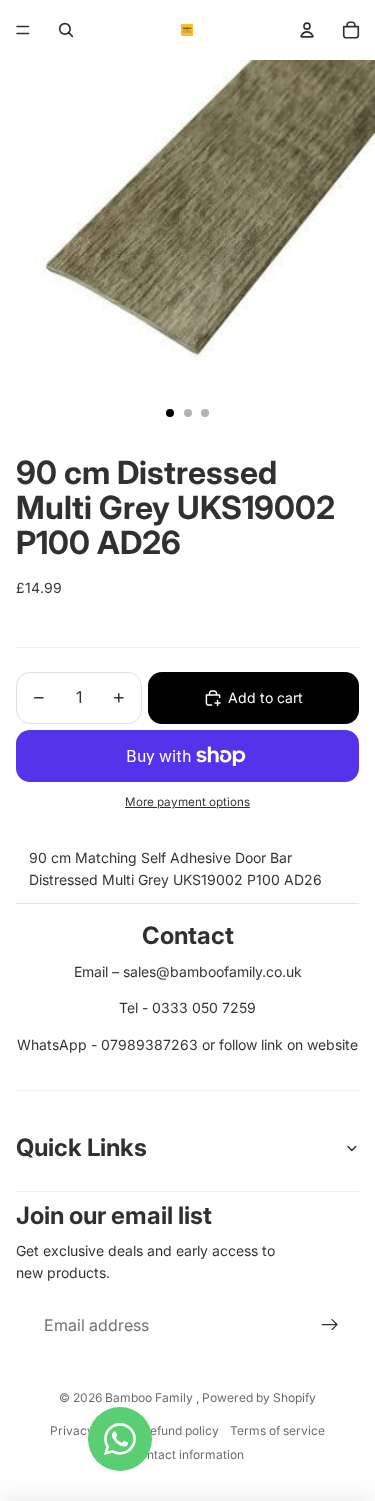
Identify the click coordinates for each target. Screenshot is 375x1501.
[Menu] (23, 30)
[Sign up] (330, 1326)
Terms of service (277, 1430)
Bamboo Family (150, 1397)
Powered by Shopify (259, 1397)
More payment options (187, 802)
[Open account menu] (307, 30)
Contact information (187, 1454)
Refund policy (180, 1430)
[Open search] (66, 30)
